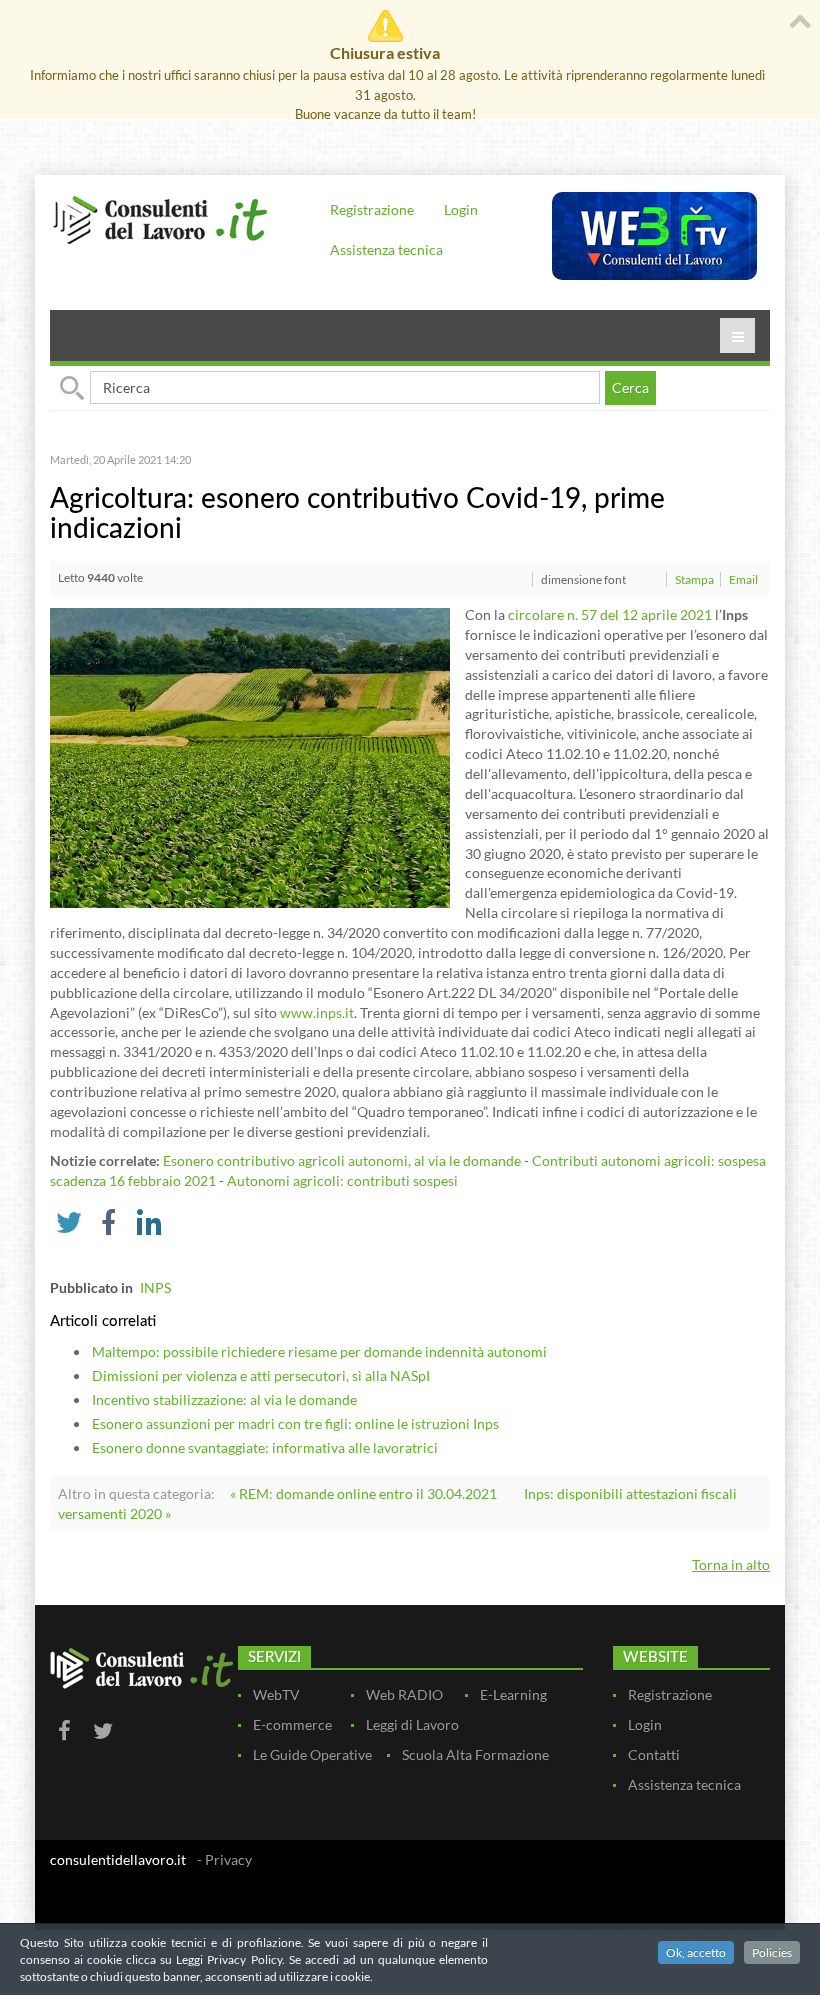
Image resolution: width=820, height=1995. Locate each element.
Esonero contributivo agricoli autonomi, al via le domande (342, 1160)
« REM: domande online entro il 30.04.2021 (363, 1493)
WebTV (276, 1694)
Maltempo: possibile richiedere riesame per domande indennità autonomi (319, 1351)
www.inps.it (317, 1012)
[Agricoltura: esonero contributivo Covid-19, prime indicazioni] (250, 756)
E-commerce (292, 1724)
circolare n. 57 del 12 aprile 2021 (610, 614)
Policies (772, 1952)
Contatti (654, 1754)
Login (461, 209)
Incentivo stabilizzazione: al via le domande (224, 1399)
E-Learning (513, 1694)
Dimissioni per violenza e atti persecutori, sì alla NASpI (261, 1375)
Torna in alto (731, 1564)
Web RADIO (404, 1694)
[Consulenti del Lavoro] (160, 218)
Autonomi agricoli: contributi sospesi (342, 1180)
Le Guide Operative (312, 1754)
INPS (155, 1287)
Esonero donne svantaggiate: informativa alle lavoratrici (265, 1447)
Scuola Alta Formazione (475, 1754)
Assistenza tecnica (386, 249)
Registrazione (372, 209)
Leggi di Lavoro (412, 1724)
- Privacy (224, 1859)
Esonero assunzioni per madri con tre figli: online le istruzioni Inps (295, 1423)
